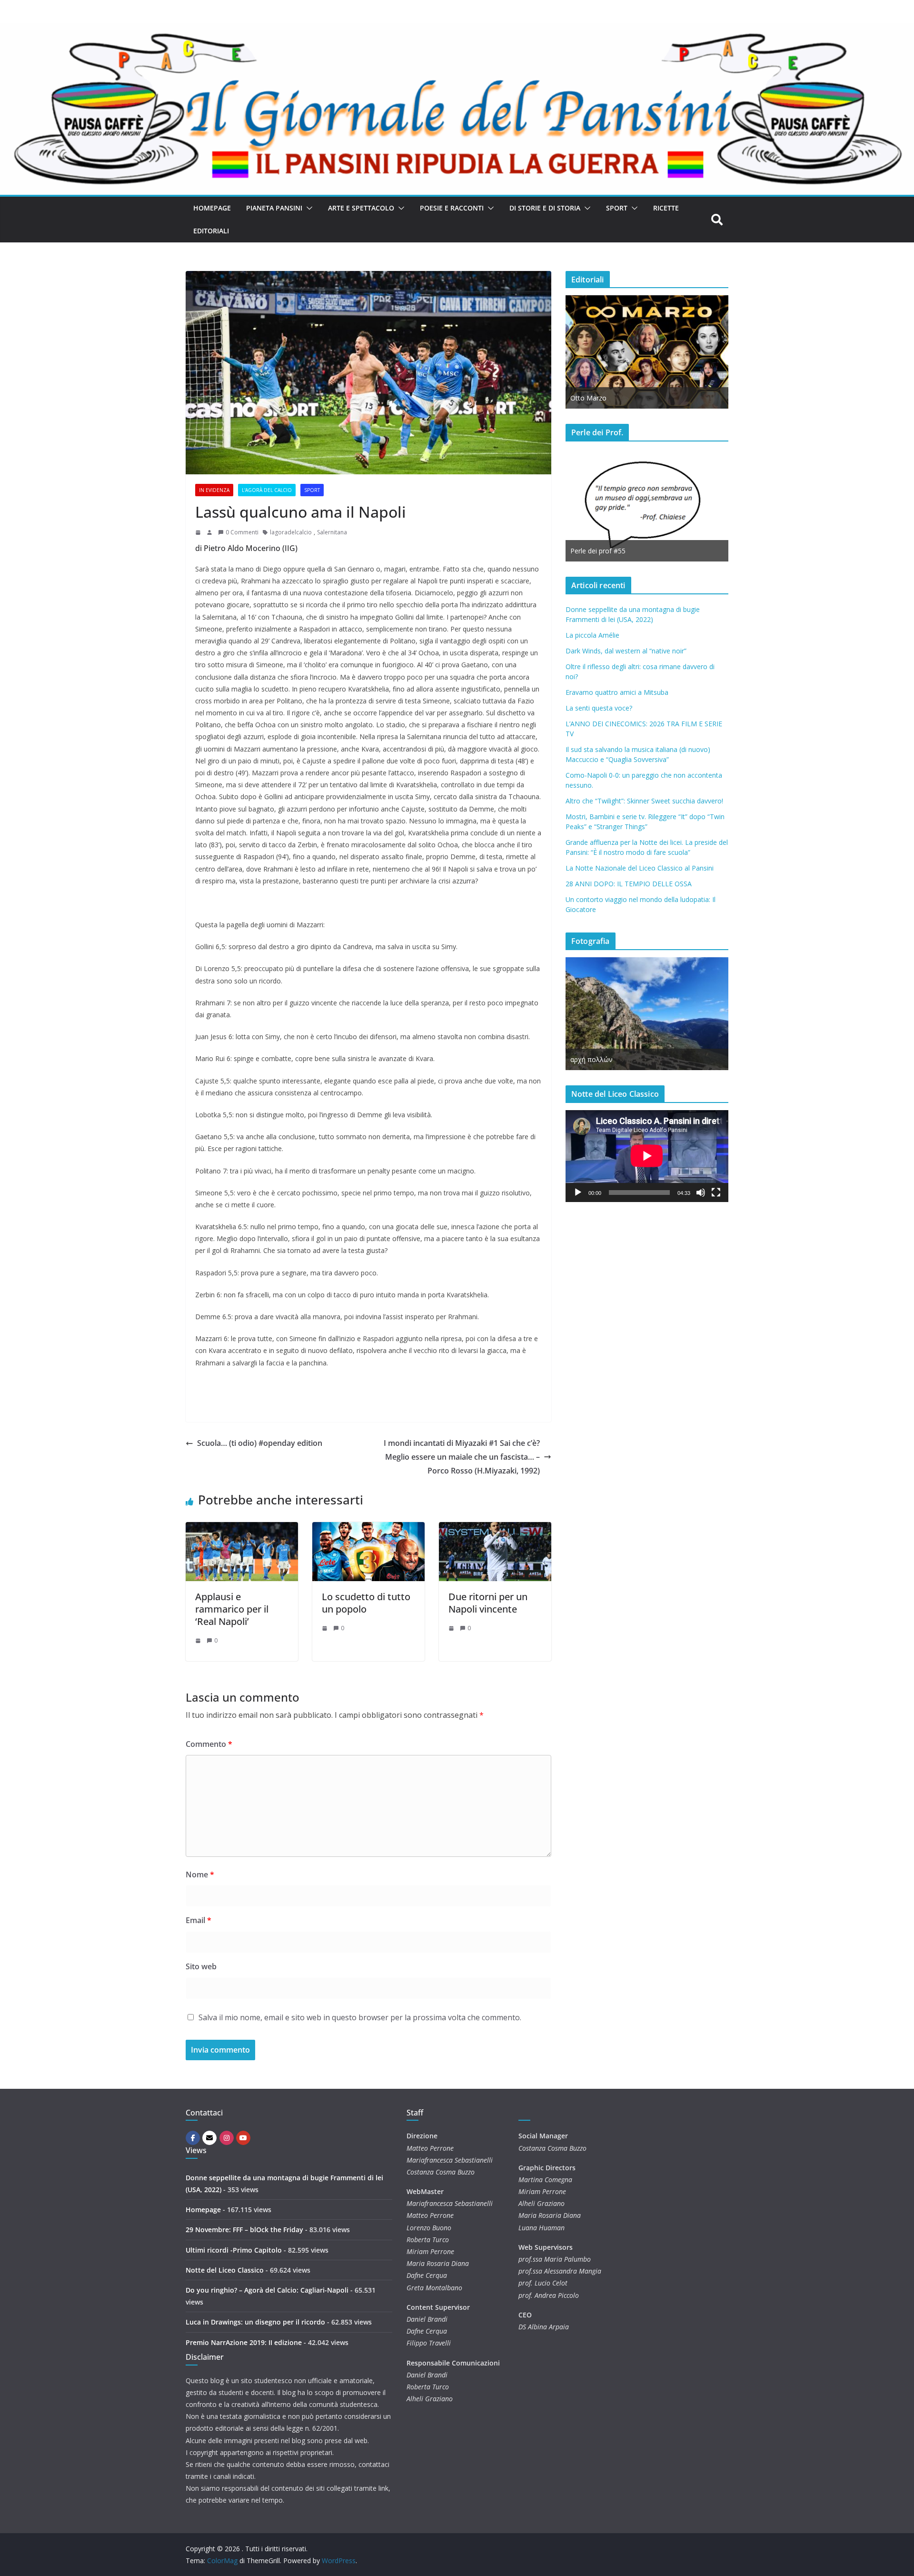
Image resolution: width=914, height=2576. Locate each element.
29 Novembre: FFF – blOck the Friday (244, 2230)
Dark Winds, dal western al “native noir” (626, 651)
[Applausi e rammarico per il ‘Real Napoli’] (242, 1529)
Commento (209, 1744)
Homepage (212, 208)
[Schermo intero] (716, 1193)
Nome (200, 1874)
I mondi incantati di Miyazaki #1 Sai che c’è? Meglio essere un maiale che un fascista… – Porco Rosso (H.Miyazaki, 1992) (462, 1457)
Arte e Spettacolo (361, 208)
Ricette (666, 208)
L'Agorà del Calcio (267, 490)
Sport (617, 208)
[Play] (578, 1193)
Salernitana (332, 532)
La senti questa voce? (599, 708)
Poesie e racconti (452, 208)
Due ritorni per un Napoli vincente (488, 1603)
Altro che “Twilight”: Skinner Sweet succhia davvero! (644, 801)
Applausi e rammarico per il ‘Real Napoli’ (232, 1609)
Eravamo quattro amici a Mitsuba (617, 692)
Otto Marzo (588, 398)
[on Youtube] (243, 2138)
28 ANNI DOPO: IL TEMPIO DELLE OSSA (629, 884)
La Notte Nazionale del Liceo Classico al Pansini (640, 868)
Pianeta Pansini (274, 208)
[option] (647, 352)
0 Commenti (242, 532)
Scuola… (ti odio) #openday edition (260, 1443)
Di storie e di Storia (545, 208)
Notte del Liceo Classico (225, 2270)
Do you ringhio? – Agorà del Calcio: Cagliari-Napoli (267, 2290)
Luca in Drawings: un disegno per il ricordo (255, 2322)
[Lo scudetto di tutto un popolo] (368, 1529)
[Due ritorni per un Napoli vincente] (495, 1529)
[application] (647, 1156)
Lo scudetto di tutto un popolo (366, 1603)
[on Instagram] (227, 2138)
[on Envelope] (209, 2138)
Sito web (201, 1966)
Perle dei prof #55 (598, 551)
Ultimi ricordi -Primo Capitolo (234, 2250)
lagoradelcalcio (291, 532)
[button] (308, 208)
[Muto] (701, 1193)
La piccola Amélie (592, 635)
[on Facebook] (193, 2138)
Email (199, 1920)
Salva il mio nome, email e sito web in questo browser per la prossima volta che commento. (360, 2017)
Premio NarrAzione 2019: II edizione (244, 2342)
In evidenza (214, 490)
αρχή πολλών (591, 1059)
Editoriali (211, 231)
